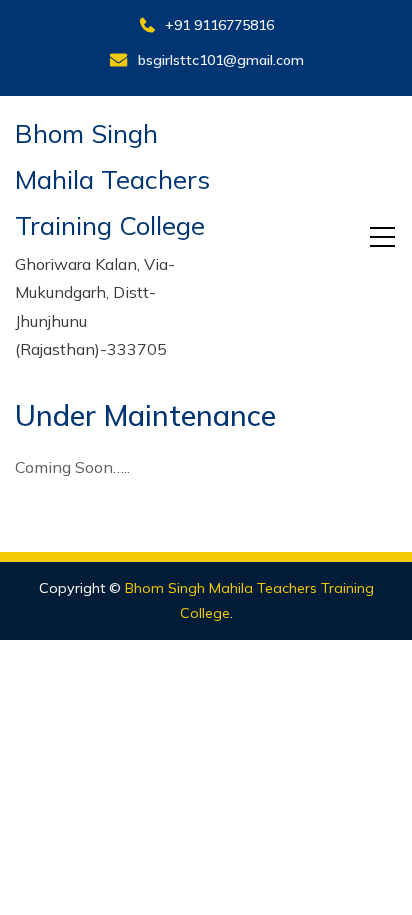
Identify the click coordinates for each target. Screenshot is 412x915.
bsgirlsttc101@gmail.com (221, 60)
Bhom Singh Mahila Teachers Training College (112, 180)
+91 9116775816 (219, 25)
